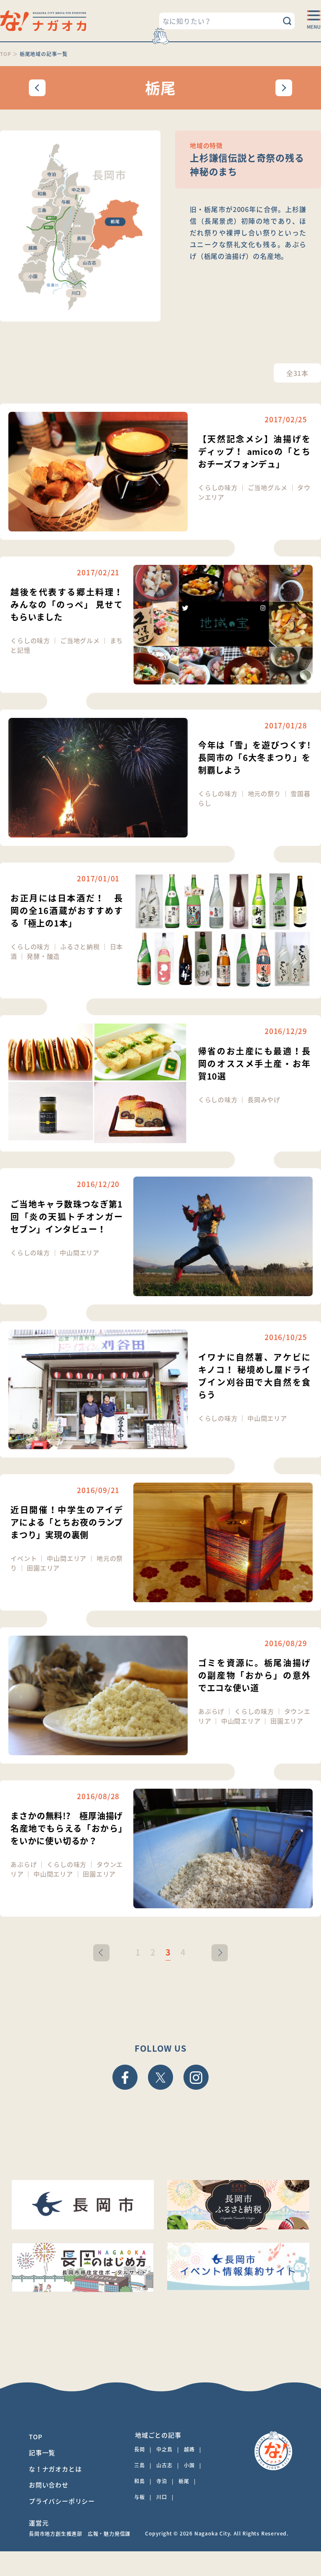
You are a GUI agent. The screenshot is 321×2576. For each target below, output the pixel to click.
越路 (189, 2449)
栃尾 (184, 2481)
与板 (140, 2497)
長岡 (140, 2449)
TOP (36, 2437)
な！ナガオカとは (55, 2469)
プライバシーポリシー (62, 2501)
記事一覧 (42, 2453)
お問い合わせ (49, 2485)
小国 (189, 2465)
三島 (140, 2465)
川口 (162, 2497)
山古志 (164, 2465)
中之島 (164, 2449)
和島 (140, 2481)
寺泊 (162, 2481)
